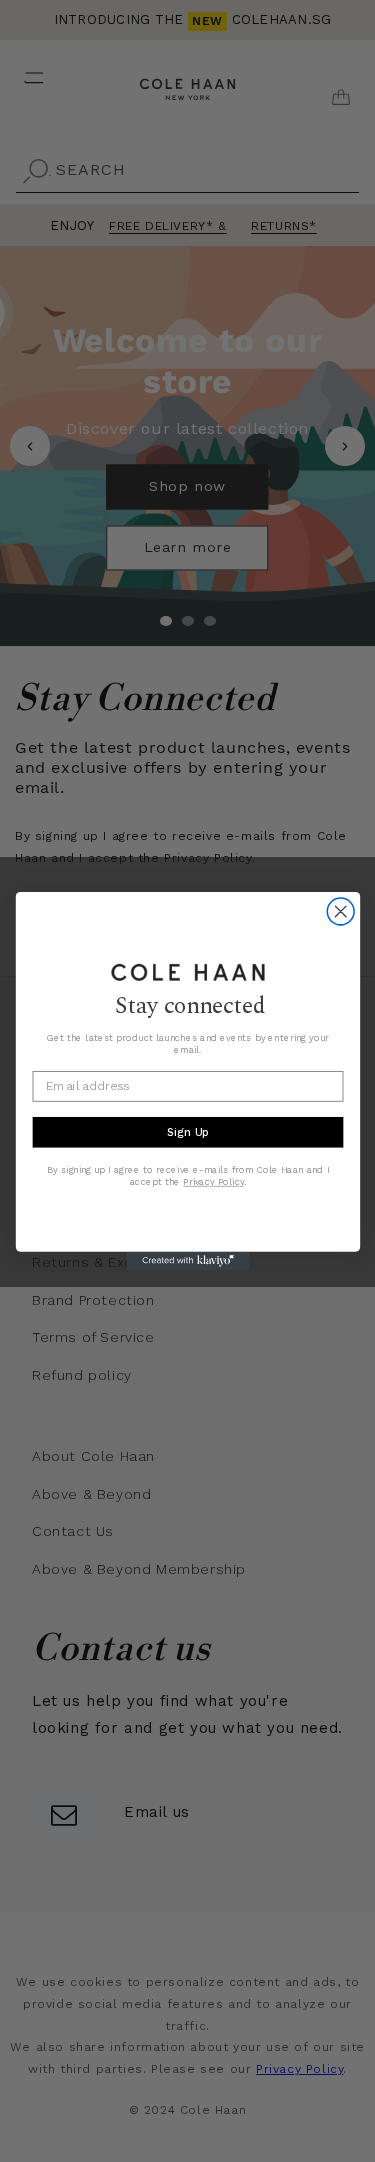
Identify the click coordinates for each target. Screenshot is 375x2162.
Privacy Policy (213, 1182)
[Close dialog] (340, 911)
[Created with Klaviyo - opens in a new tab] (187, 1261)
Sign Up (187, 1132)
